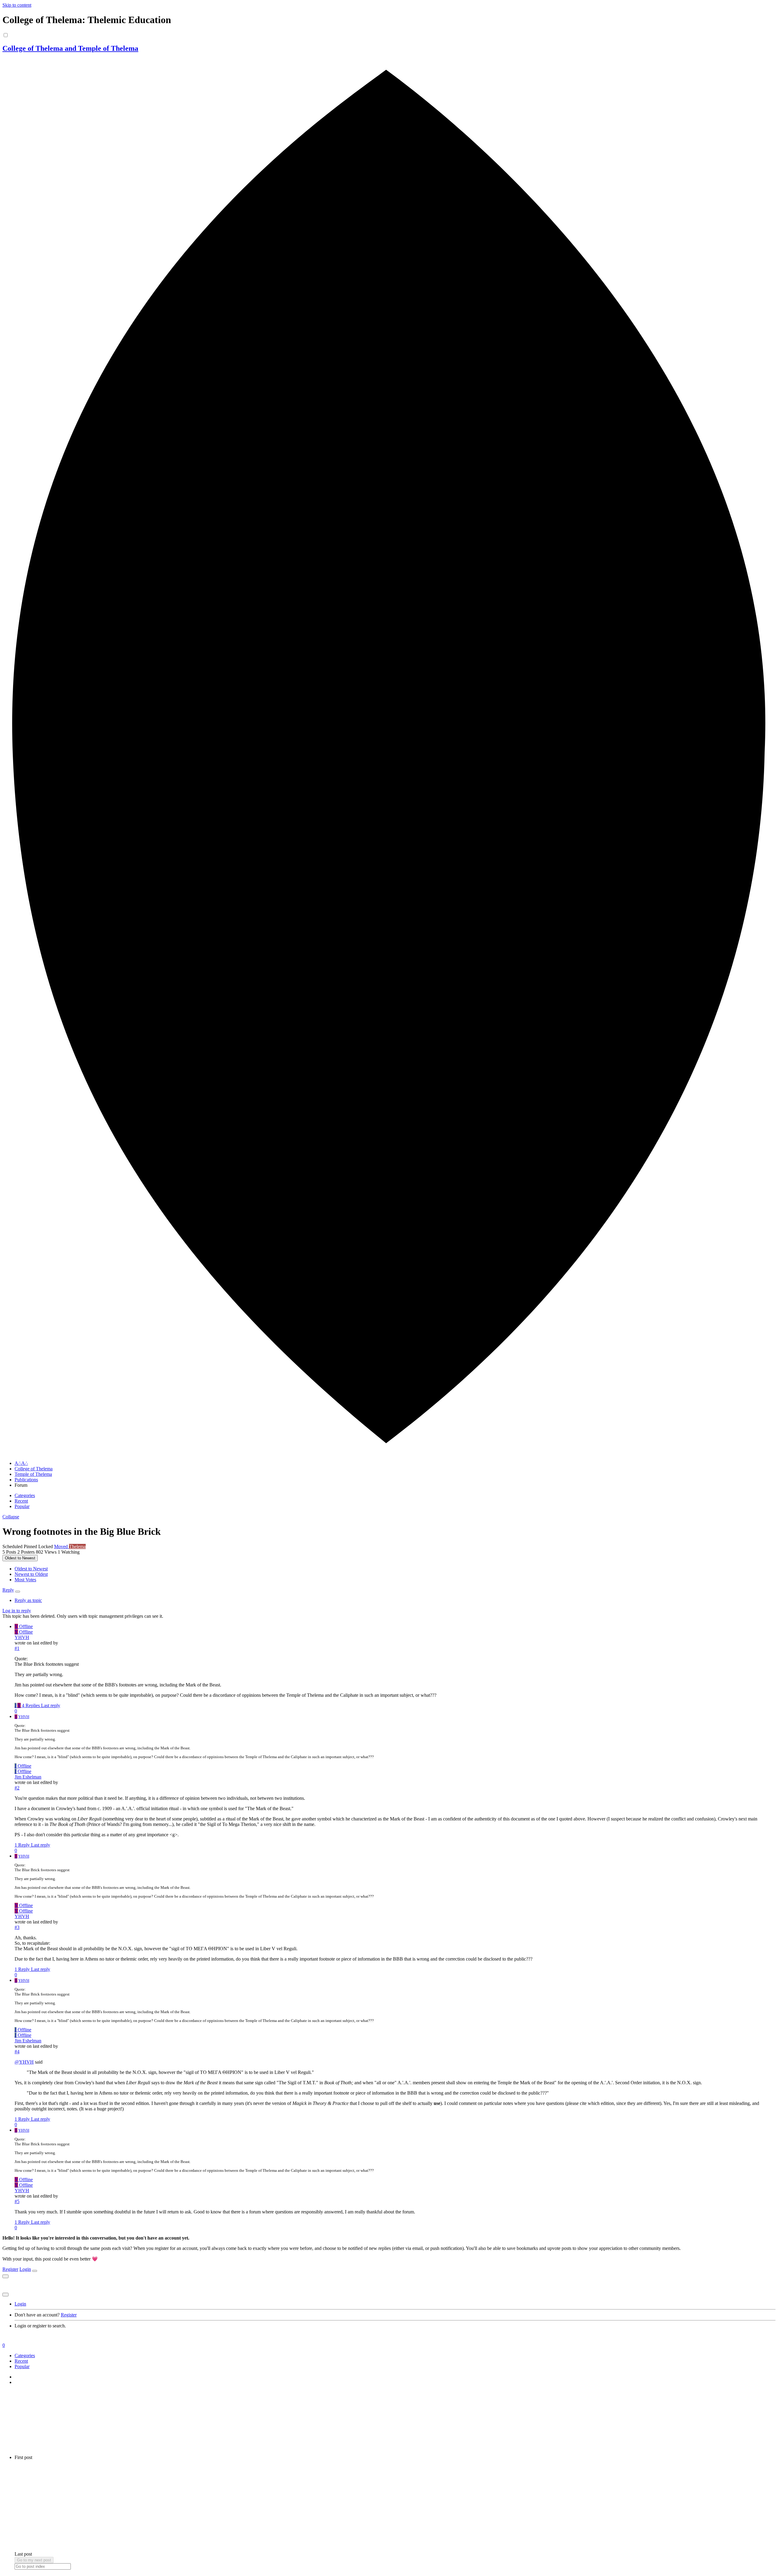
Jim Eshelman (28, 1777)
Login (25, 2269)
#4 (17, 2052)
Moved (62, 1546)
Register (10, 2269)
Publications (26, 1480)
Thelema (77, 1546)
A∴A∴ (21, 1463)
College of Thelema (34, 1469)
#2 (17, 1788)
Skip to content (17, 5)
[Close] (35, 2271)
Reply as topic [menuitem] (28, 1600)
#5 (17, 2201)
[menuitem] (31, 1569)
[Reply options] (18, 1592)
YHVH (22, 1637)
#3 (17, 1927)
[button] (11, 1517)
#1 (17, 1648)
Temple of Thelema (33, 1474)
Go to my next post (34, 2560)
